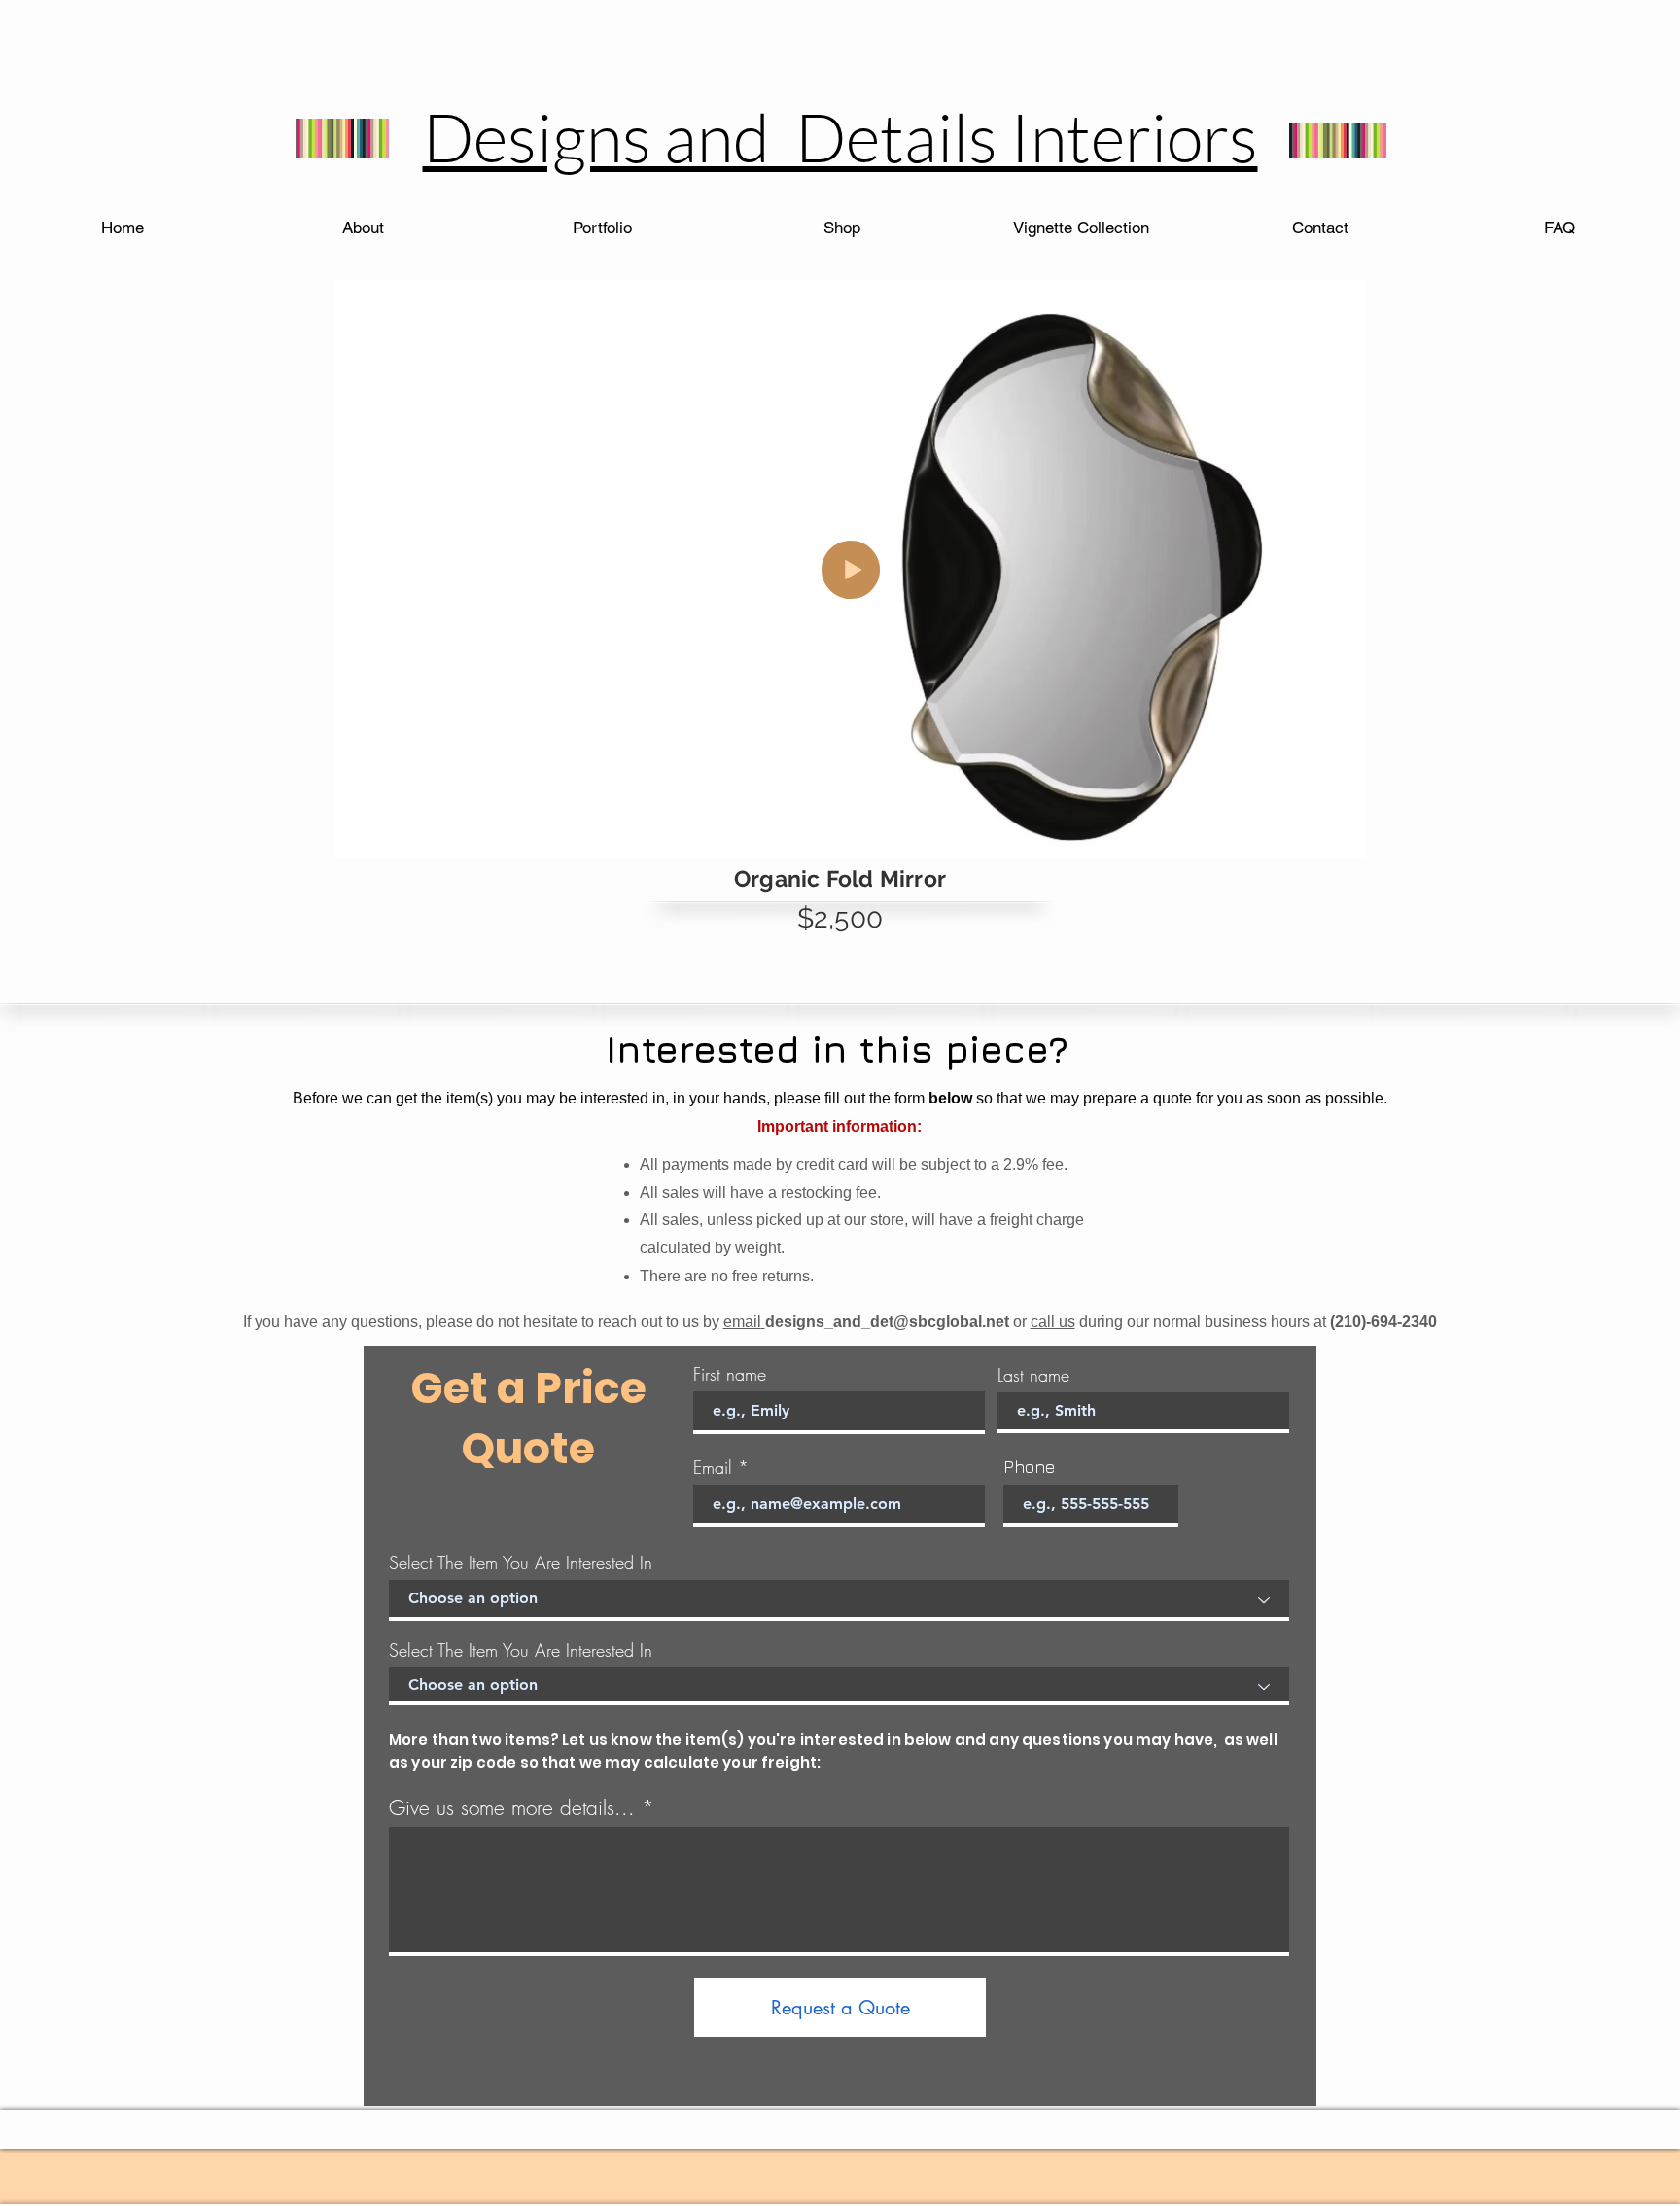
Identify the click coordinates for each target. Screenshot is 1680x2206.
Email (713, 1467)
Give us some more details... (512, 1808)
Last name (1033, 1375)
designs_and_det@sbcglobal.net (887, 1322)
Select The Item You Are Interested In (521, 1562)
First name (730, 1374)
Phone (1029, 1467)
